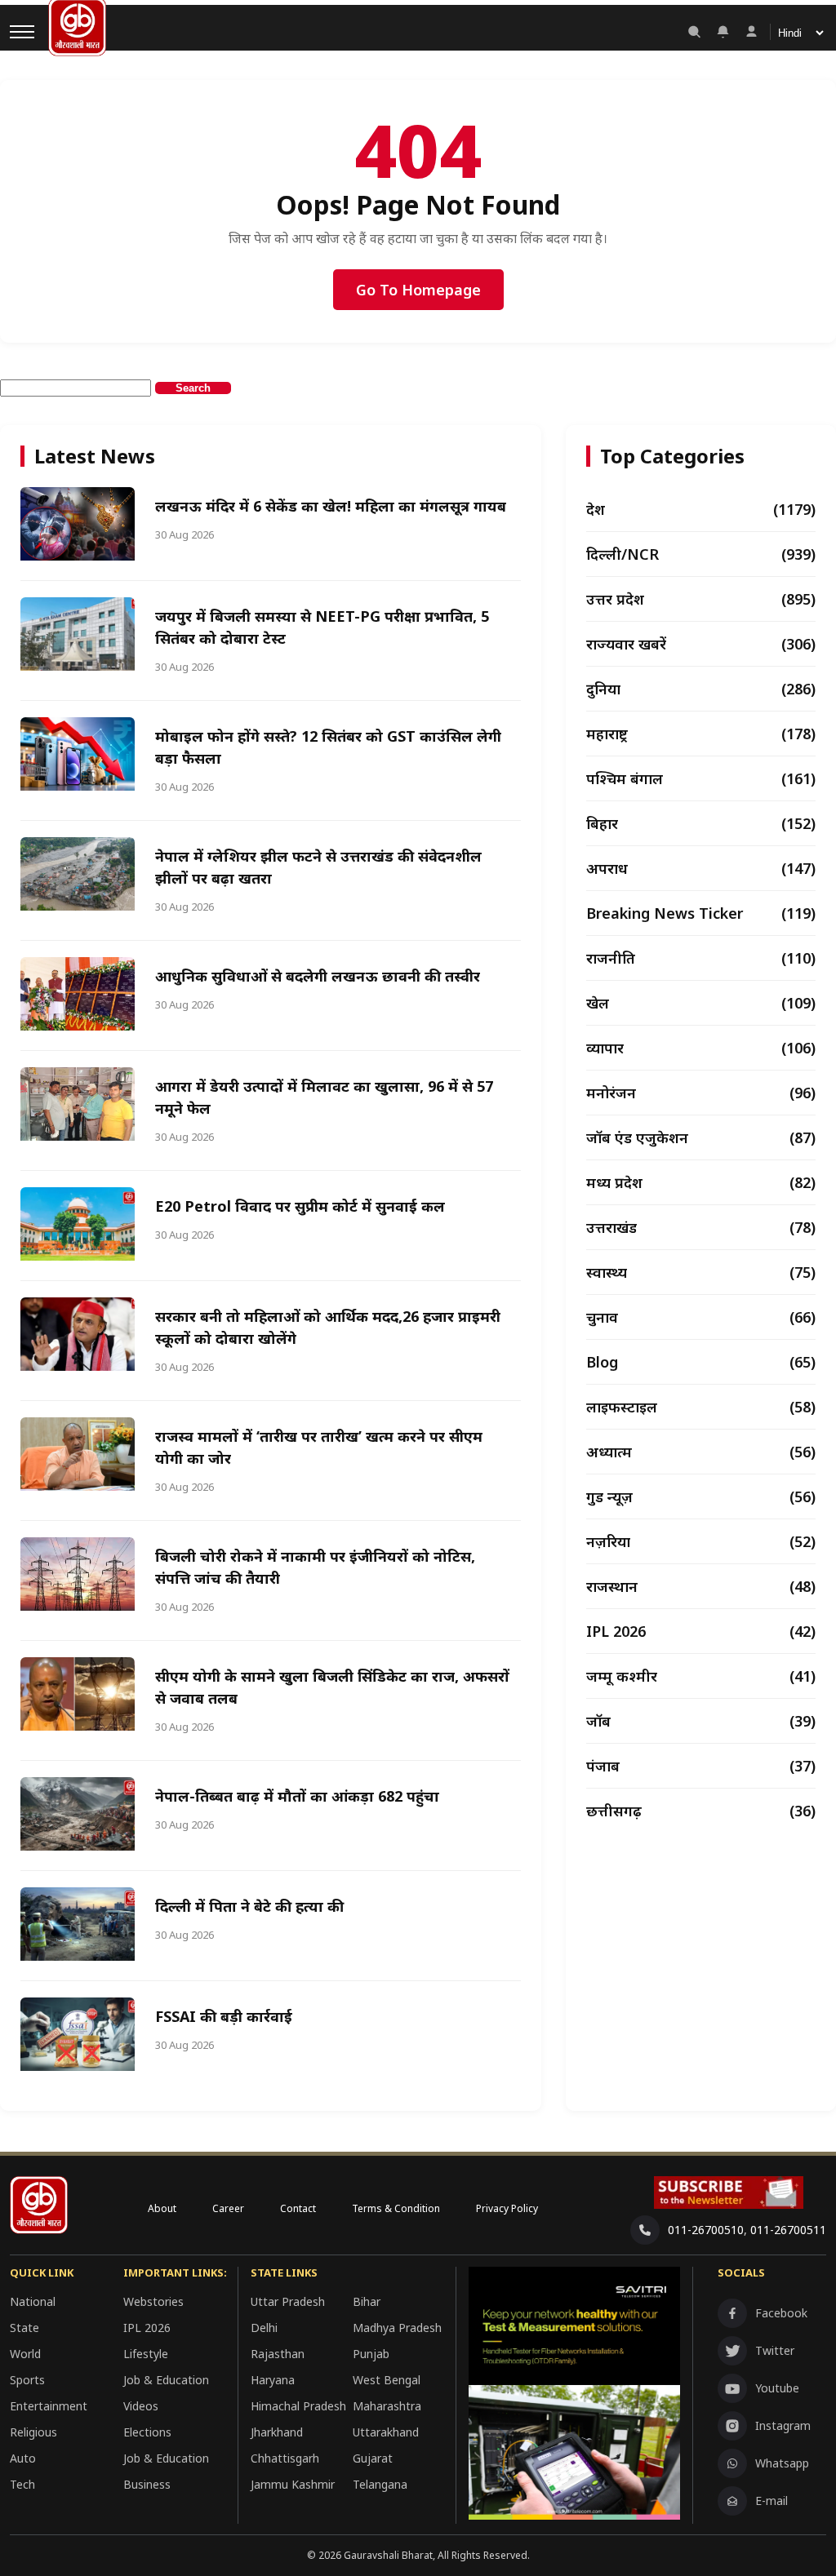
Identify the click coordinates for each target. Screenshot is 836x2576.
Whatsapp (782, 2463)
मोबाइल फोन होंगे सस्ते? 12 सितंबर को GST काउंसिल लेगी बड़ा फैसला (328, 747)
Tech (22, 2484)
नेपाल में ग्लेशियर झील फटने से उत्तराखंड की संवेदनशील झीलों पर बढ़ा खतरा (318, 867)
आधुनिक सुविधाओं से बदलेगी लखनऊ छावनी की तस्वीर (318, 976)
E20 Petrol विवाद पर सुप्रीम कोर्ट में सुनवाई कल (300, 1206)
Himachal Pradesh (298, 2406)
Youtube (777, 2388)
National (33, 2301)
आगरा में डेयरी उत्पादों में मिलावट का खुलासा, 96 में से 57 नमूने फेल (324, 1097)
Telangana (380, 2484)
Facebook (781, 2313)
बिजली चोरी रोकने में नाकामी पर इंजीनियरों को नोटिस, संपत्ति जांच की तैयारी (315, 1567)
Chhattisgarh (285, 2458)
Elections (147, 2432)
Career (228, 2208)
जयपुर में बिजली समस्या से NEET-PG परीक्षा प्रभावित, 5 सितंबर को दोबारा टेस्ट (322, 627)
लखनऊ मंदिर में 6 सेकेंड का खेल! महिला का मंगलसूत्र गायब (331, 506)
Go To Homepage (418, 290)
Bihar (367, 2301)
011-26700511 (788, 2230)
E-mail (772, 2501)
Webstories (153, 2301)
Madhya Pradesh (397, 2328)
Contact (298, 2208)
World (25, 2354)
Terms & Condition (396, 2208)
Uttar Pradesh (288, 2301)
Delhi (264, 2328)
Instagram (783, 2425)
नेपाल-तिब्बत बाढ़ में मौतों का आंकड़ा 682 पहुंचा (297, 1796)
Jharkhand (277, 2432)
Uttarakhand (386, 2432)
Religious (33, 2432)
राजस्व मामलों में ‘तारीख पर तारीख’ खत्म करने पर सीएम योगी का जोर (319, 1447)
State (24, 2328)
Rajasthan (278, 2354)
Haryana (273, 2380)
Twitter (775, 2350)
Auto (23, 2458)
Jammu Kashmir (293, 2484)
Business (147, 2484)
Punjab (371, 2354)
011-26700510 (706, 2230)
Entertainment (49, 2406)
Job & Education (166, 2380)
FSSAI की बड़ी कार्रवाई (224, 2016)
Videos (141, 2406)
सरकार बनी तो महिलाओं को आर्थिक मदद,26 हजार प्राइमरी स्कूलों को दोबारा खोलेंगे (328, 1327)
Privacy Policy (507, 2208)
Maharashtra (387, 2406)
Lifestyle (146, 2354)
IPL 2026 (147, 2328)
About (162, 2208)
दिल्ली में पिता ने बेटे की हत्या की (249, 1906)
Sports (27, 2380)
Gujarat (373, 2458)
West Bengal (387, 2380)
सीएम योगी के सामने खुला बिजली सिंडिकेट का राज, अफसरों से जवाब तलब (332, 1687)
